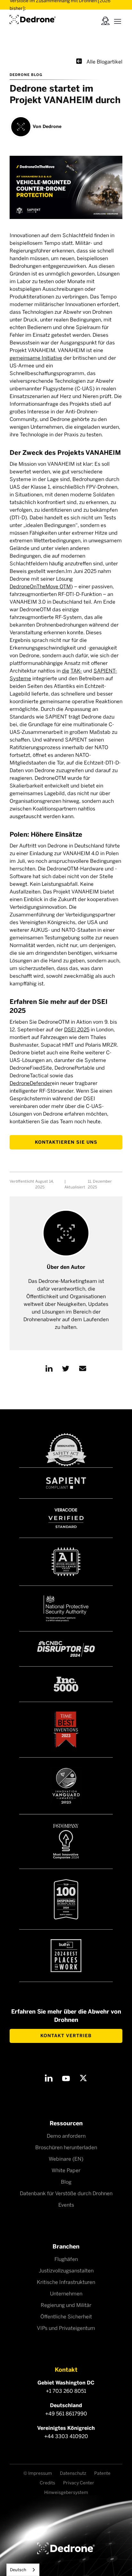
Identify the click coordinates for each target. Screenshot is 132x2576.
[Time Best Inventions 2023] (66, 1730)
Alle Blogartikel (99, 61)
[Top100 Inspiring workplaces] (66, 1899)
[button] (118, 20)
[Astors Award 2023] (66, 1786)
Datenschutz (73, 2473)
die (66, 671)
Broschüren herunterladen (66, 2147)
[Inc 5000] (66, 1684)
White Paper (66, 2170)
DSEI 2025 (77, 1030)
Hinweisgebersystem (66, 2493)
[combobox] (23, 2570)
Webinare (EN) (66, 2159)
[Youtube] (66, 2078)
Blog (66, 2182)
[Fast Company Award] (66, 1842)
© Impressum (38, 2473)
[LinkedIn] (49, 2078)
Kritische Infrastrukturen (66, 2282)
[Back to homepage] (66, 2548)
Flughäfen (66, 2259)
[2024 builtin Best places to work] (66, 1956)
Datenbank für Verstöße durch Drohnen (66, 2193)
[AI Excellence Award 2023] (66, 1562)
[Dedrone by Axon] (33, 18)
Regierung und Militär (66, 2305)
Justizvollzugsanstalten (66, 2271)
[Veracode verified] (66, 1518)
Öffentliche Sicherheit (66, 2317)
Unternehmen (66, 2294)
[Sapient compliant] (66, 1483)
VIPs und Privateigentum (66, 2328)
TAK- (76, 671)
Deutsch (18, 2570)
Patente (102, 2473)
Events (66, 2205)
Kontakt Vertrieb (66, 2036)
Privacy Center (79, 2483)
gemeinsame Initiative (36, 358)
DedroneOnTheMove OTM (40, 587)
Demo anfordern (66, 2136)
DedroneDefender (31, 1083)
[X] (83, 2078)
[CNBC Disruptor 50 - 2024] (66, 1649)
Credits (47, 2483)
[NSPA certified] (66, 1608)
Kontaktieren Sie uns (66, 1142)
